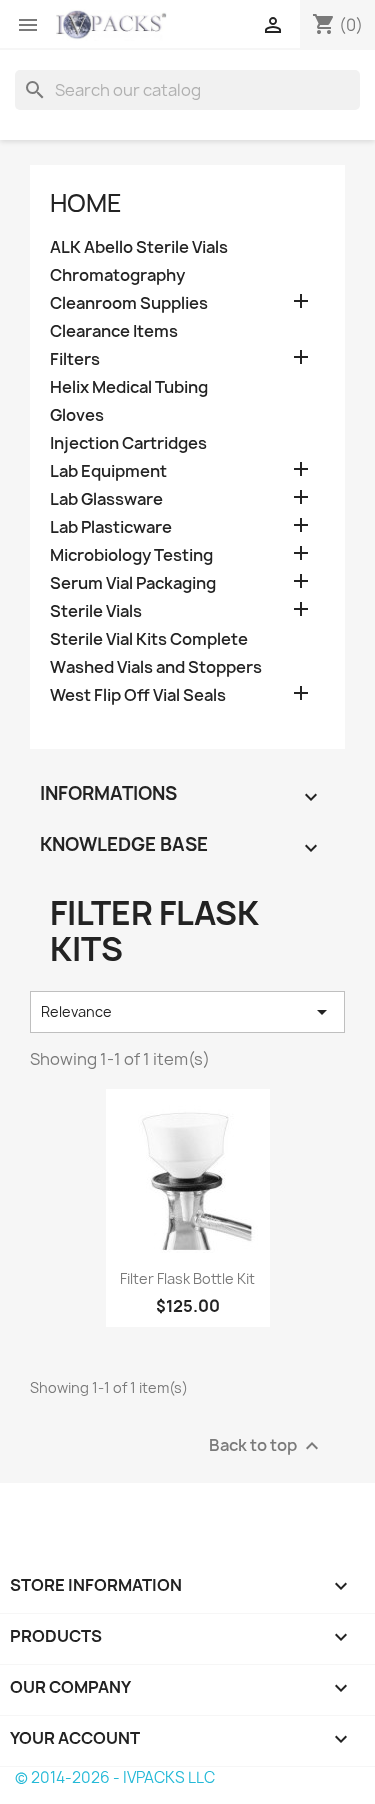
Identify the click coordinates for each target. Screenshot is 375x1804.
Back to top (266, 1445)
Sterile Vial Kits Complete (149, 639)
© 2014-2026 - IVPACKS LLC (115, 1777)
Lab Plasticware (111, 527)
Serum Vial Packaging (133, 583)
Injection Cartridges (128, 443)
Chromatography (117, 275)
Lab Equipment (108, 471)
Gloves (77, 415)
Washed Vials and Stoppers (156, 667)
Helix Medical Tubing (129, 387)
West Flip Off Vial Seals (138, 695)
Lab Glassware (106, 499)
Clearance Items (114, 331)
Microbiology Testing (131, 555)
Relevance (187, 1012)
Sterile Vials (96, 611)
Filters (75, 359)
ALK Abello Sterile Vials (139, 247)
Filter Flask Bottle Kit (187, 1278)
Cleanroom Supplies (129, 303)
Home (86, 203)
